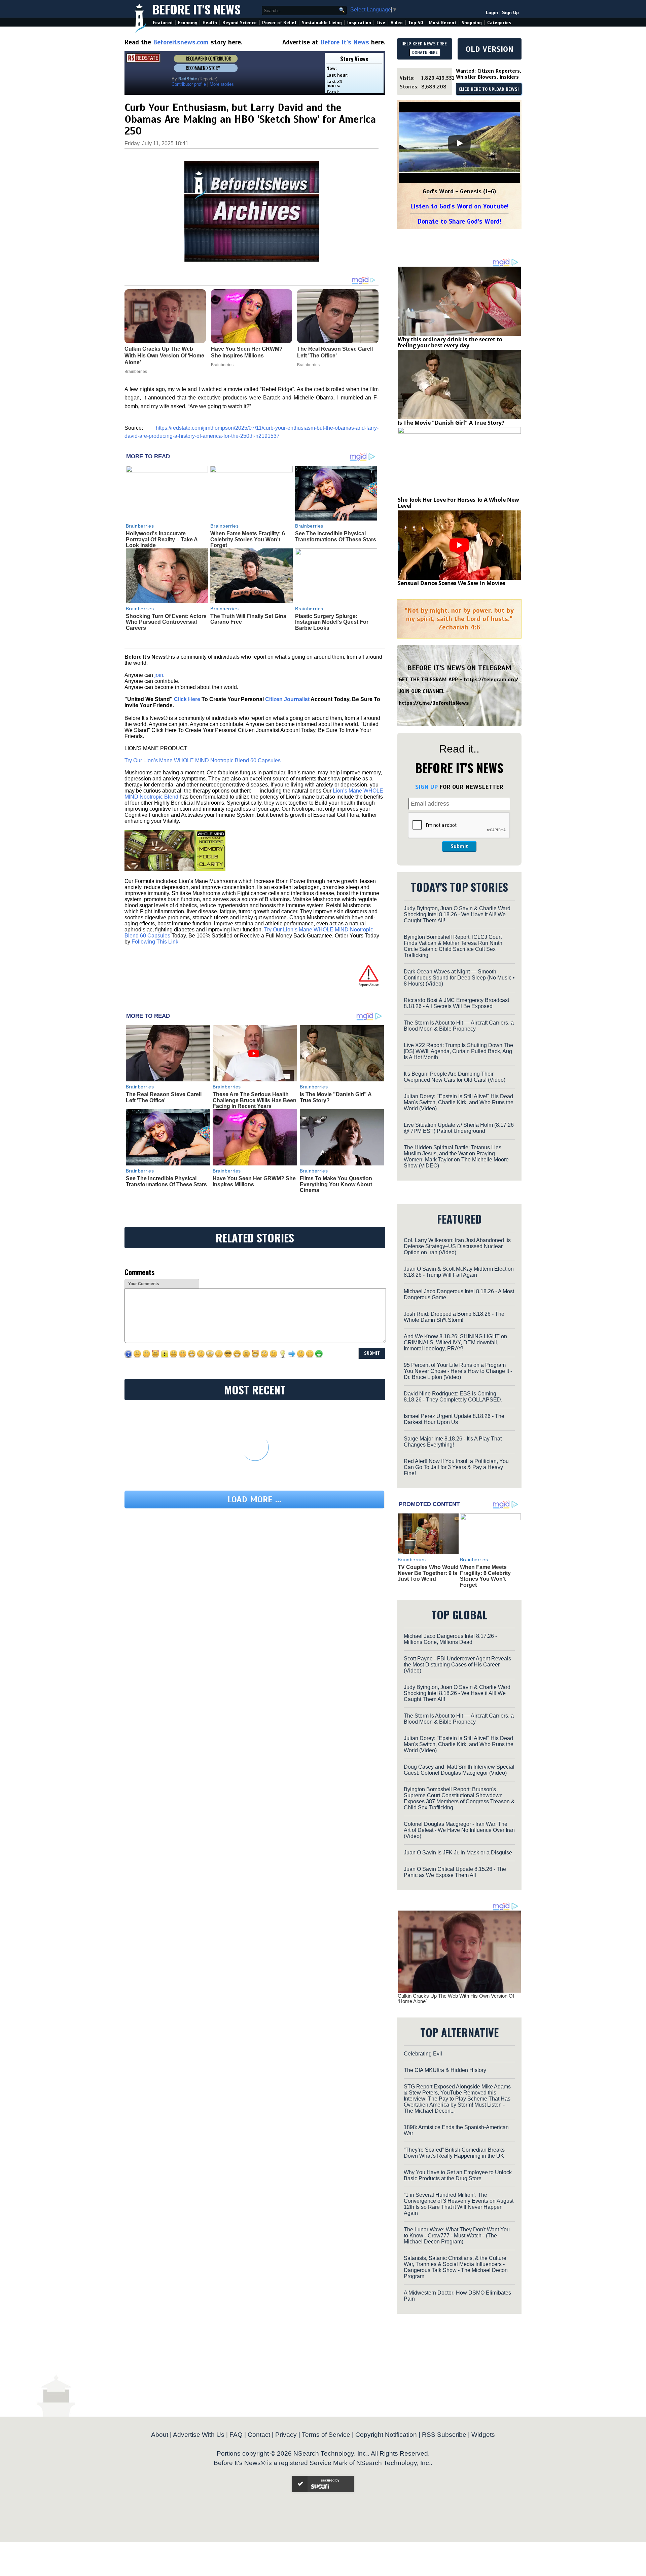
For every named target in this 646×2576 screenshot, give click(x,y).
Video (397, 23)
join (159, 675)
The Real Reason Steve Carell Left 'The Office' (164, 1097)
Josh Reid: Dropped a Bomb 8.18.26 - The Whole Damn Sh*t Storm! (454, 1317)
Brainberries (140, 526)
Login (492, 13)
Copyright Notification (386, 2435)
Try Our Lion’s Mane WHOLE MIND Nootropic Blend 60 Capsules (203, 760)
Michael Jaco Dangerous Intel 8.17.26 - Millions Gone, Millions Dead (450, 1639)
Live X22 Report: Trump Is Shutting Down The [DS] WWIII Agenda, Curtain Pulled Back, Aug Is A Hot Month (458, 1051)
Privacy (286, 2435)
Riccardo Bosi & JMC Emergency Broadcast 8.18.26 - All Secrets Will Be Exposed (456, 1003)
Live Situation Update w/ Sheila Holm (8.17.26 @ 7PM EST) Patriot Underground (459, 1128)
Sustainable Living (322, 23)
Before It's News (196, 9)
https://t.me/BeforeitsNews (434, 703)
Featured (163, 23)
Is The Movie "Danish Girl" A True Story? (451, 423)
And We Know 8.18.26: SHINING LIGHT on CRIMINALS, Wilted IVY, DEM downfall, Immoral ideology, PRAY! (455, 1342)
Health (210, 23)
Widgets (483, 2435)
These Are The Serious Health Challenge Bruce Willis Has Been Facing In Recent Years (255, 1100)
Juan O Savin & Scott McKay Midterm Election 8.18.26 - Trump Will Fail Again (459, 1272)
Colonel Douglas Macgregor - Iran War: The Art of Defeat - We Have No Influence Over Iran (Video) (459, 1830)
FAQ (236, 2435)
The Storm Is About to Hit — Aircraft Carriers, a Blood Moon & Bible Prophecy (459, 1026)
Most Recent (442, 23)
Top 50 (416, 23)
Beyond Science (240, 23)
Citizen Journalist (287, 699)
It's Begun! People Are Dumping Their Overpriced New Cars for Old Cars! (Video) (455, 1077)
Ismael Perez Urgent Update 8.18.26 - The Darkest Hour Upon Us (454, 1419)
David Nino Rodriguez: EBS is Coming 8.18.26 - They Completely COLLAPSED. (453, 1397)
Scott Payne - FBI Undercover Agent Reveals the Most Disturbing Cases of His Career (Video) (457, 1665)
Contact (259, 2435)
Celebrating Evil (423, 2054)
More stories (222, 84)
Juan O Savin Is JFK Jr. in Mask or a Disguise (458, 1853)
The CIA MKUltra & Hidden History (445, 2070)
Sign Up (510, 13)
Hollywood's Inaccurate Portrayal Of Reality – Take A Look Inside (162, 539)
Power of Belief (279, 23)
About (160, 2435)
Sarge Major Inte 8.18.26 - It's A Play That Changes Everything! (453, 1442)
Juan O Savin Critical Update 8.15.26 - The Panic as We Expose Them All (455, 1872)
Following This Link (155, 942)
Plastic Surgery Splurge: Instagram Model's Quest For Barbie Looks (332, 622)
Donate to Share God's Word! (459, 221)
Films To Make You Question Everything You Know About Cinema (336, 1184)
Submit (459, 846)
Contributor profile (189, 84)
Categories (499, 23)
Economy (188, 23)
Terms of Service (326, 2435)
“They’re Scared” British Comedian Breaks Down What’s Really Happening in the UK (454, 2153)
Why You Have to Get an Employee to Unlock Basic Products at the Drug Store (458, 2175)
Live (381, 23)
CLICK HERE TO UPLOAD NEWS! (489, 89)
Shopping (472, 23)
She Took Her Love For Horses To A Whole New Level (458, 503)
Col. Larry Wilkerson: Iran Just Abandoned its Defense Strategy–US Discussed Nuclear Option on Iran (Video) (457, 1246)
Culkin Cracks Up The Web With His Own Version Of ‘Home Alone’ (456, 1999)
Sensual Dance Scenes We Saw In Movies (452, 583)
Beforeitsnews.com (181, 42)
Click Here (187, 699)
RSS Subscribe (444, 2435)
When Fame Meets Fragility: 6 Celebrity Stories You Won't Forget (248, 539)
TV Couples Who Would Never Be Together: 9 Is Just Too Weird (428, 1573)
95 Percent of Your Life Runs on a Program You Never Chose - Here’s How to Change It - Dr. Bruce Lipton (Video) (458, 1371)
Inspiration (359, 23)
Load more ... (254, 1500)
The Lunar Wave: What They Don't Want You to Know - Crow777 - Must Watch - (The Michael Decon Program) (457, 2236)
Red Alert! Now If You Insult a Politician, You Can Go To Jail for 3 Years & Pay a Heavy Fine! (456, 1467)
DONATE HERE (425, 52)
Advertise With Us (199, 2435)
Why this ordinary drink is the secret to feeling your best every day (450, 342)
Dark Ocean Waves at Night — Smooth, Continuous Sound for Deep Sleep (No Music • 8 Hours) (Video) (459, 978)
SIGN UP (426, 787)
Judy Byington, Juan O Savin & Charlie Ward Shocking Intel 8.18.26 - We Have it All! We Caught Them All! (457, 914)
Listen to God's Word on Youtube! (459, 206)
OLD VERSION (490, 49)
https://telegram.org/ (491, 680)
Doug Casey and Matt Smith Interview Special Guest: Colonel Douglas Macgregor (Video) (459, 1770)
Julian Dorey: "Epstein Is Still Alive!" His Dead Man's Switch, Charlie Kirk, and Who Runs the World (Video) (459, 1102)
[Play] (459, 143)
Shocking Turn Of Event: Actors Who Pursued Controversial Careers (166, 622)
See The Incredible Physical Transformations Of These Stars (336, 536)
